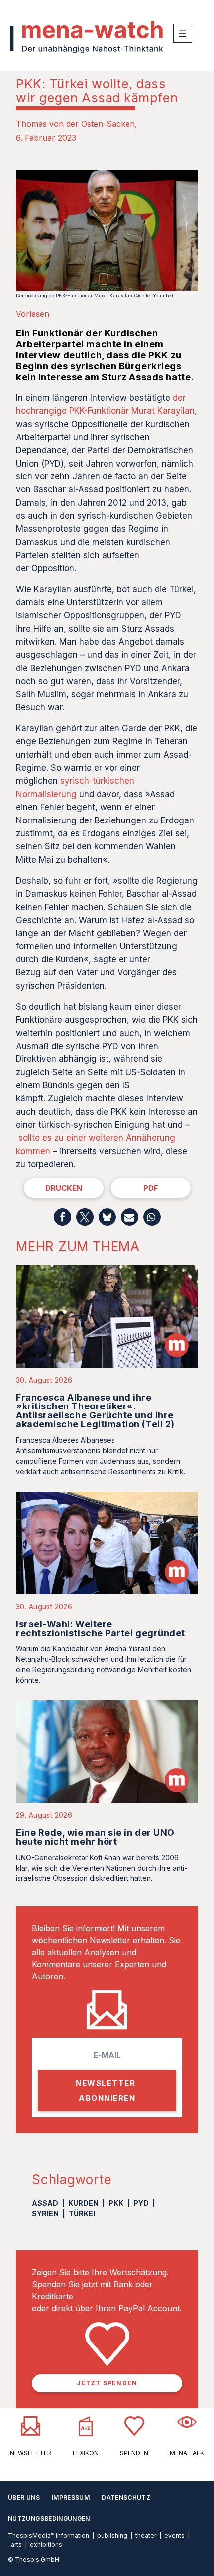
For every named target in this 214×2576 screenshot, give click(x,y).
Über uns (24, 2498)
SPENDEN (134, 2453)
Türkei (82, 2213)
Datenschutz (126, 2498)
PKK (116, 2203)
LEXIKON (86, 2453)
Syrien (45, 2213)
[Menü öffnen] (183, 33)
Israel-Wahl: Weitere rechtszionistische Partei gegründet (101, 1628)
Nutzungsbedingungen (49, 2518)
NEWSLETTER (31, 2453)
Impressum (71, 2498)
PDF (151, 1188)
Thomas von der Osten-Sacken (75, 124)
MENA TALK (187, 2453)
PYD (141, 2203)
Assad (45, 2203)
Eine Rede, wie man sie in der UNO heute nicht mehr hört (95, 1837)
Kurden (83, 2203)
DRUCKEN (64, 1188)
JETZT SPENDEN (107, 2383)
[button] (62, 1217)
